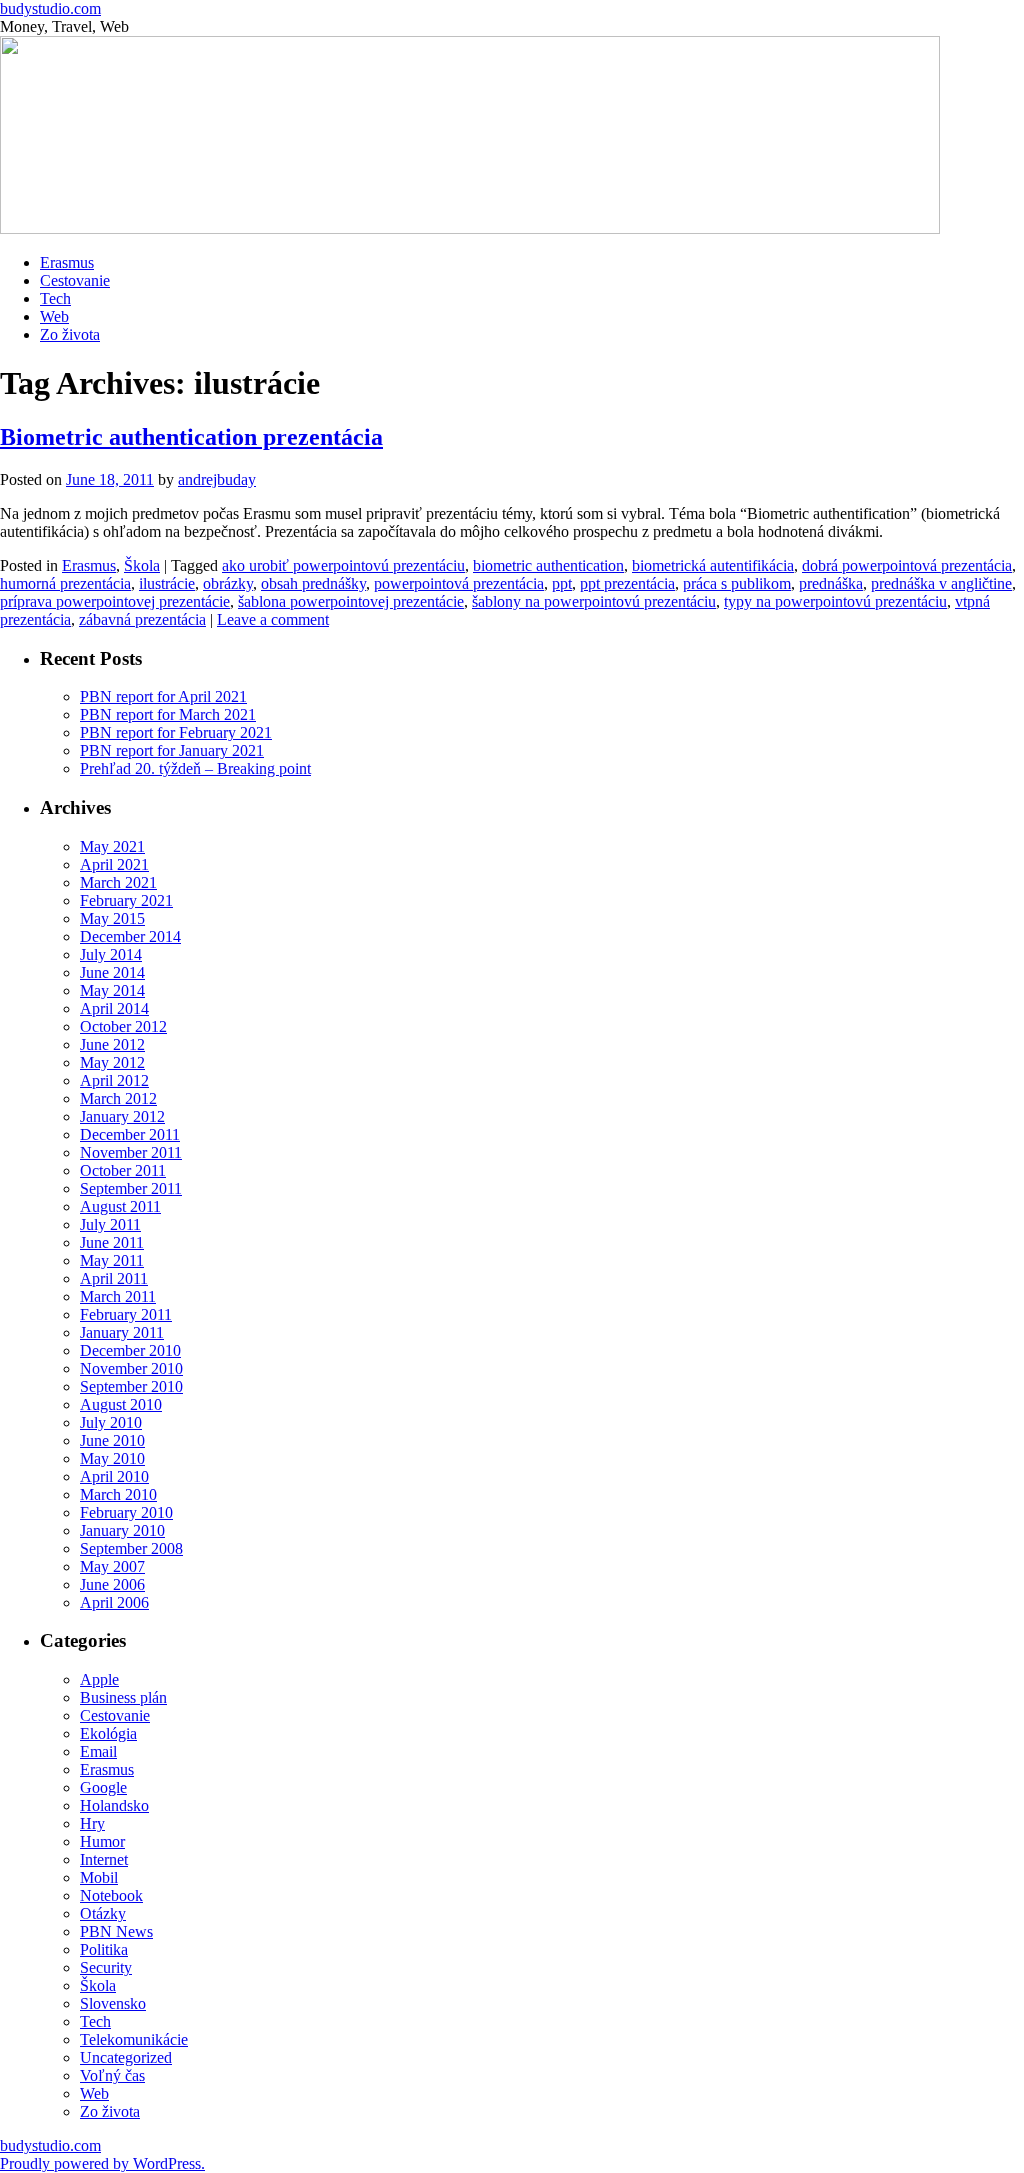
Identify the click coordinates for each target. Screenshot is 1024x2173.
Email (98, 1751)
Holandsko (114, 1805)
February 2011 (126, 1314)
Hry (92, 1823)
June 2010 (112, 1440)
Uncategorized (126, 2057)
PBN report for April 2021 (163, 696)
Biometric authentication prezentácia (191, 437)
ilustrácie (167, 583)
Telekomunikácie (134, 2039)
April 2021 (114, 864)
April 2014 (114, 1008)
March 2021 (118, 882)
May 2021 (112, 846)
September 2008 (131, 1548)
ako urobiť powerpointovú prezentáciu (343, 565)
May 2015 (112, 918)
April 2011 (114, 1278)
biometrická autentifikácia (713, 565)
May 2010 (112, 1458)
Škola (142, 565)
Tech (55, 298)
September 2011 (131, 1188)
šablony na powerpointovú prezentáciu (594, 601)
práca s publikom (737, 583)
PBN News (116, 1931)
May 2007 (112, 1566)
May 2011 (112, 1260)
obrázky (228, 583)
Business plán (123, 1697)
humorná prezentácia (65, 583)
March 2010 (118, 1494)
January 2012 (122, 1116)
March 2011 (118, 1296)
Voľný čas (112, 2075)
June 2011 (112, 1242)
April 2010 (114, 1476)
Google (103, 1787)
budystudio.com (50, 8)
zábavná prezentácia (142, 619)
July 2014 (111, 954)
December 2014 (130, 936)
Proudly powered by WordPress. (102, 2163)
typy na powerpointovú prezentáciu (835, 601)
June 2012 (112, 1044)
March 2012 (118, 1098)
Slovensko (113, 2003)
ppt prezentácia (627, 583)
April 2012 (114, 1080)
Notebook (111, 1895)
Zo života (70, 334)
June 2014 (112, 972)
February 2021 (126, 900)
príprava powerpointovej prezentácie (115, 601)
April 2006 (114, 1602)
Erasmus (67, 262)
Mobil (99, 1877)
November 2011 (131, 1152)
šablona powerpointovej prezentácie (351, 601)
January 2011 (122, 1332)
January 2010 (122, 1530)
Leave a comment (273, 619)
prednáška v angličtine (941, 583)
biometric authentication (548, 565)
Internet (104, 1859)
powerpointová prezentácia (459, 583)
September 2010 (131, 1386)
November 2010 (131, 1368)
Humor (102, 1841)
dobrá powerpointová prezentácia (907, 565)
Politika (104, 1949)
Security (106, 1967)
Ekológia (108, 1733)
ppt (562, 583)
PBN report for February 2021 (176, 732)
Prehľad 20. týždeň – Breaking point (195, 768)
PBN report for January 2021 (172, 750)
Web (54, 316)
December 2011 (130, 1134)
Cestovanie (75, 280)
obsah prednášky (313, 583)
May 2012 (112, 1062)
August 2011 (120, 1206)
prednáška (831, 583)
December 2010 (130, 1350)
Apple (99, 1679)
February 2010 (126, 1512)
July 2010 (111, 1422)
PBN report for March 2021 (168, 714)
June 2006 (112, 1584)
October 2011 (123, 1170)
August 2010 (121, 1404)
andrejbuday (217, 479)
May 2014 (112, 990)
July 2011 (110, 1224)
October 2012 (123, 1026)
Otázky (103, 1913)
